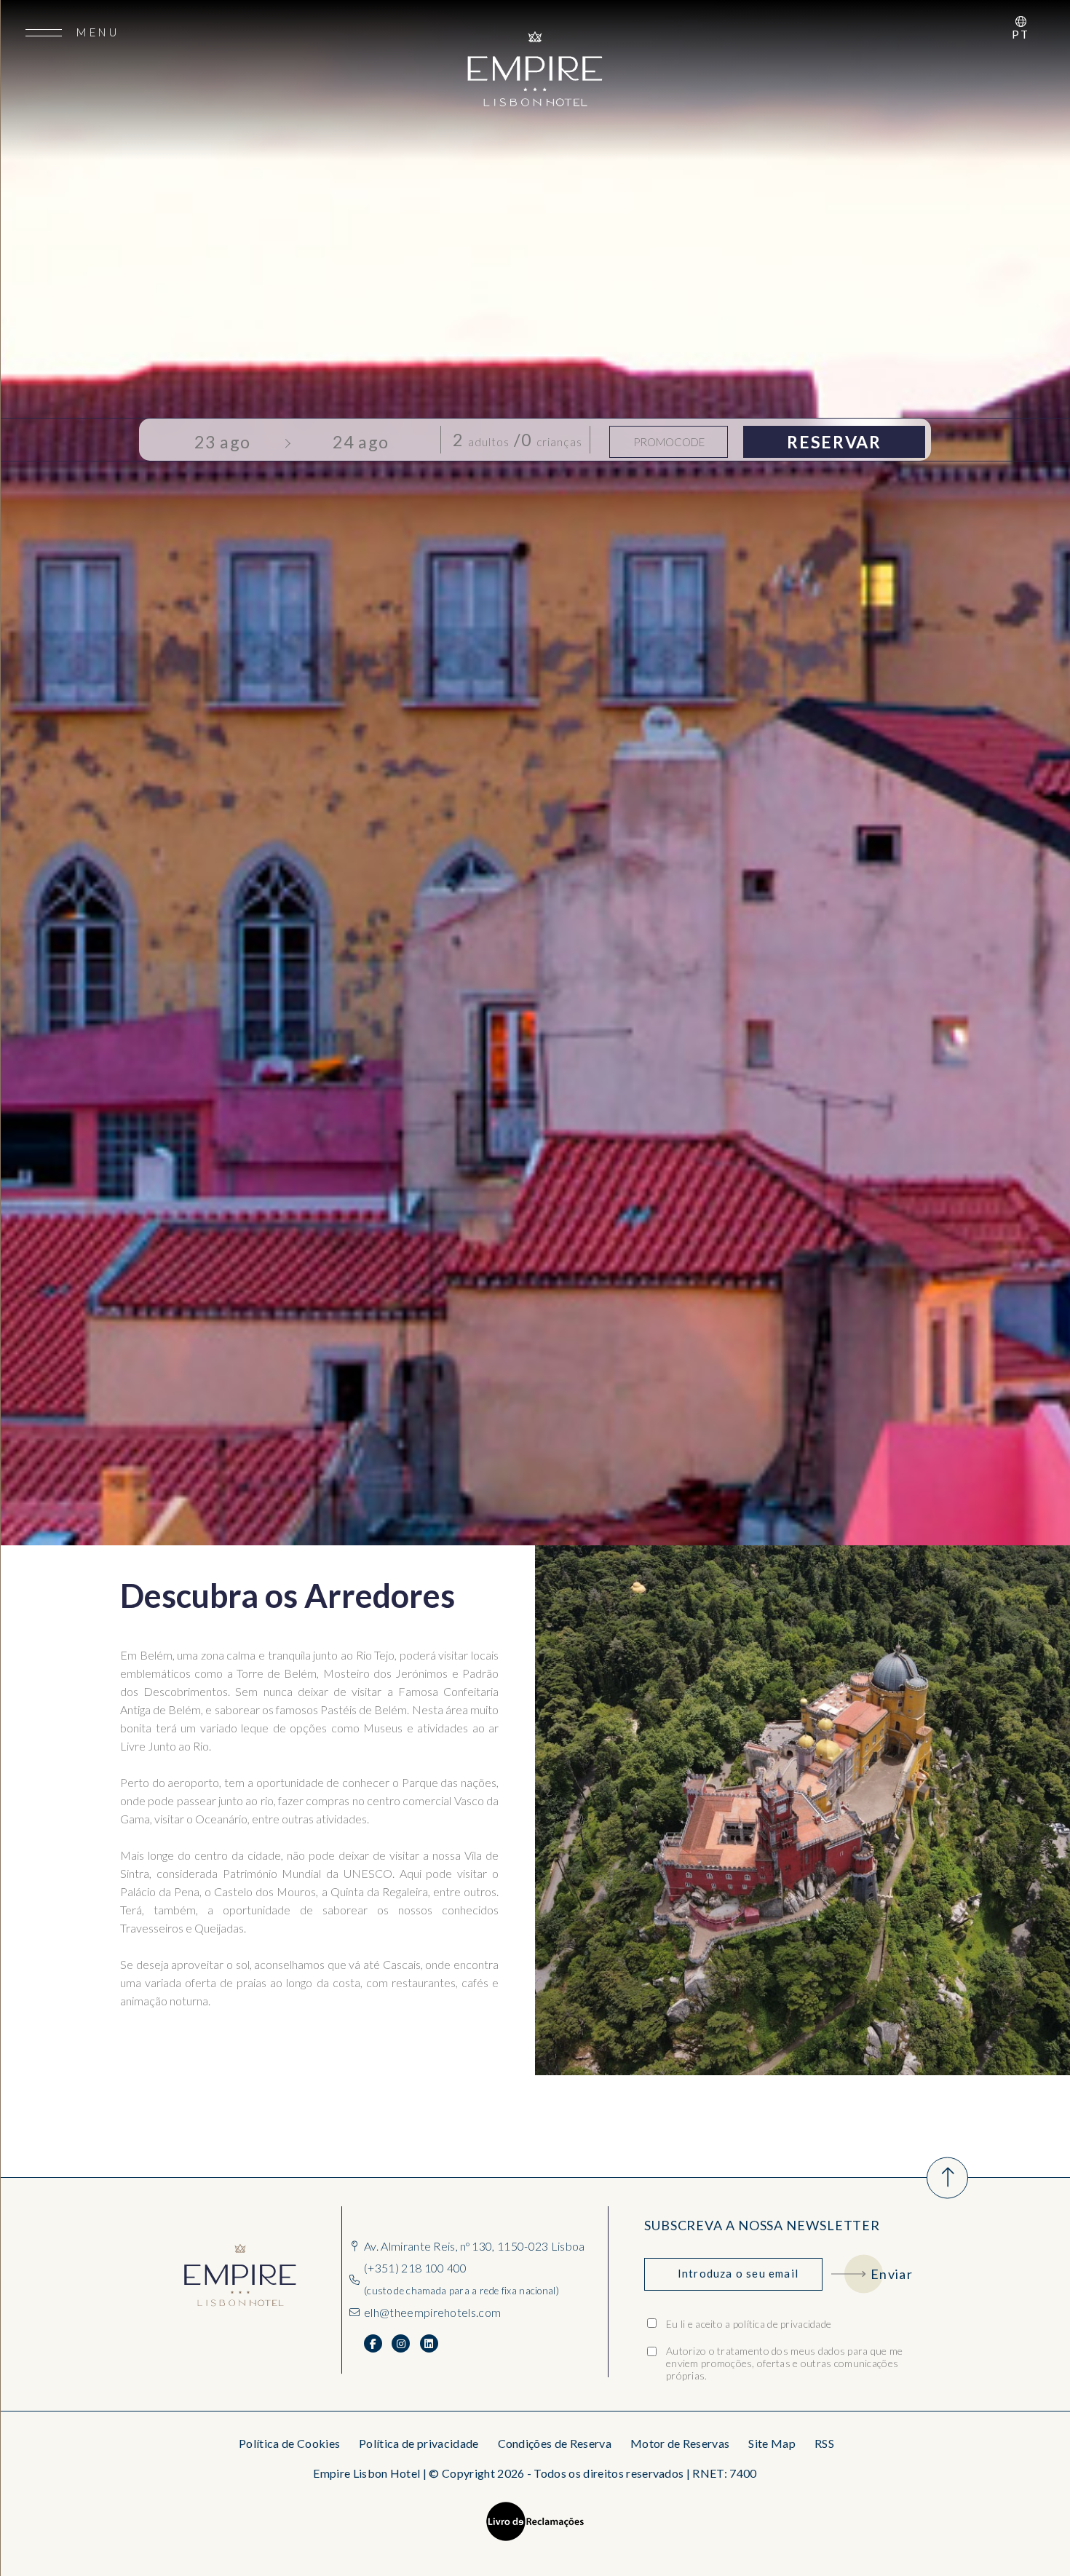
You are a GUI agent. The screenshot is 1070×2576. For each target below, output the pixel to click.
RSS (824, 2443)
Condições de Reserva (555, 2443)
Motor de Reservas (680, 2443)
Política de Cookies (289, 2443)
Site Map (772, 2443)
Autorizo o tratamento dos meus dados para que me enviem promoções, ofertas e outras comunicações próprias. (784, 2363)
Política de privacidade (419, 2443)
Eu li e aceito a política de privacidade (749, 2324)
